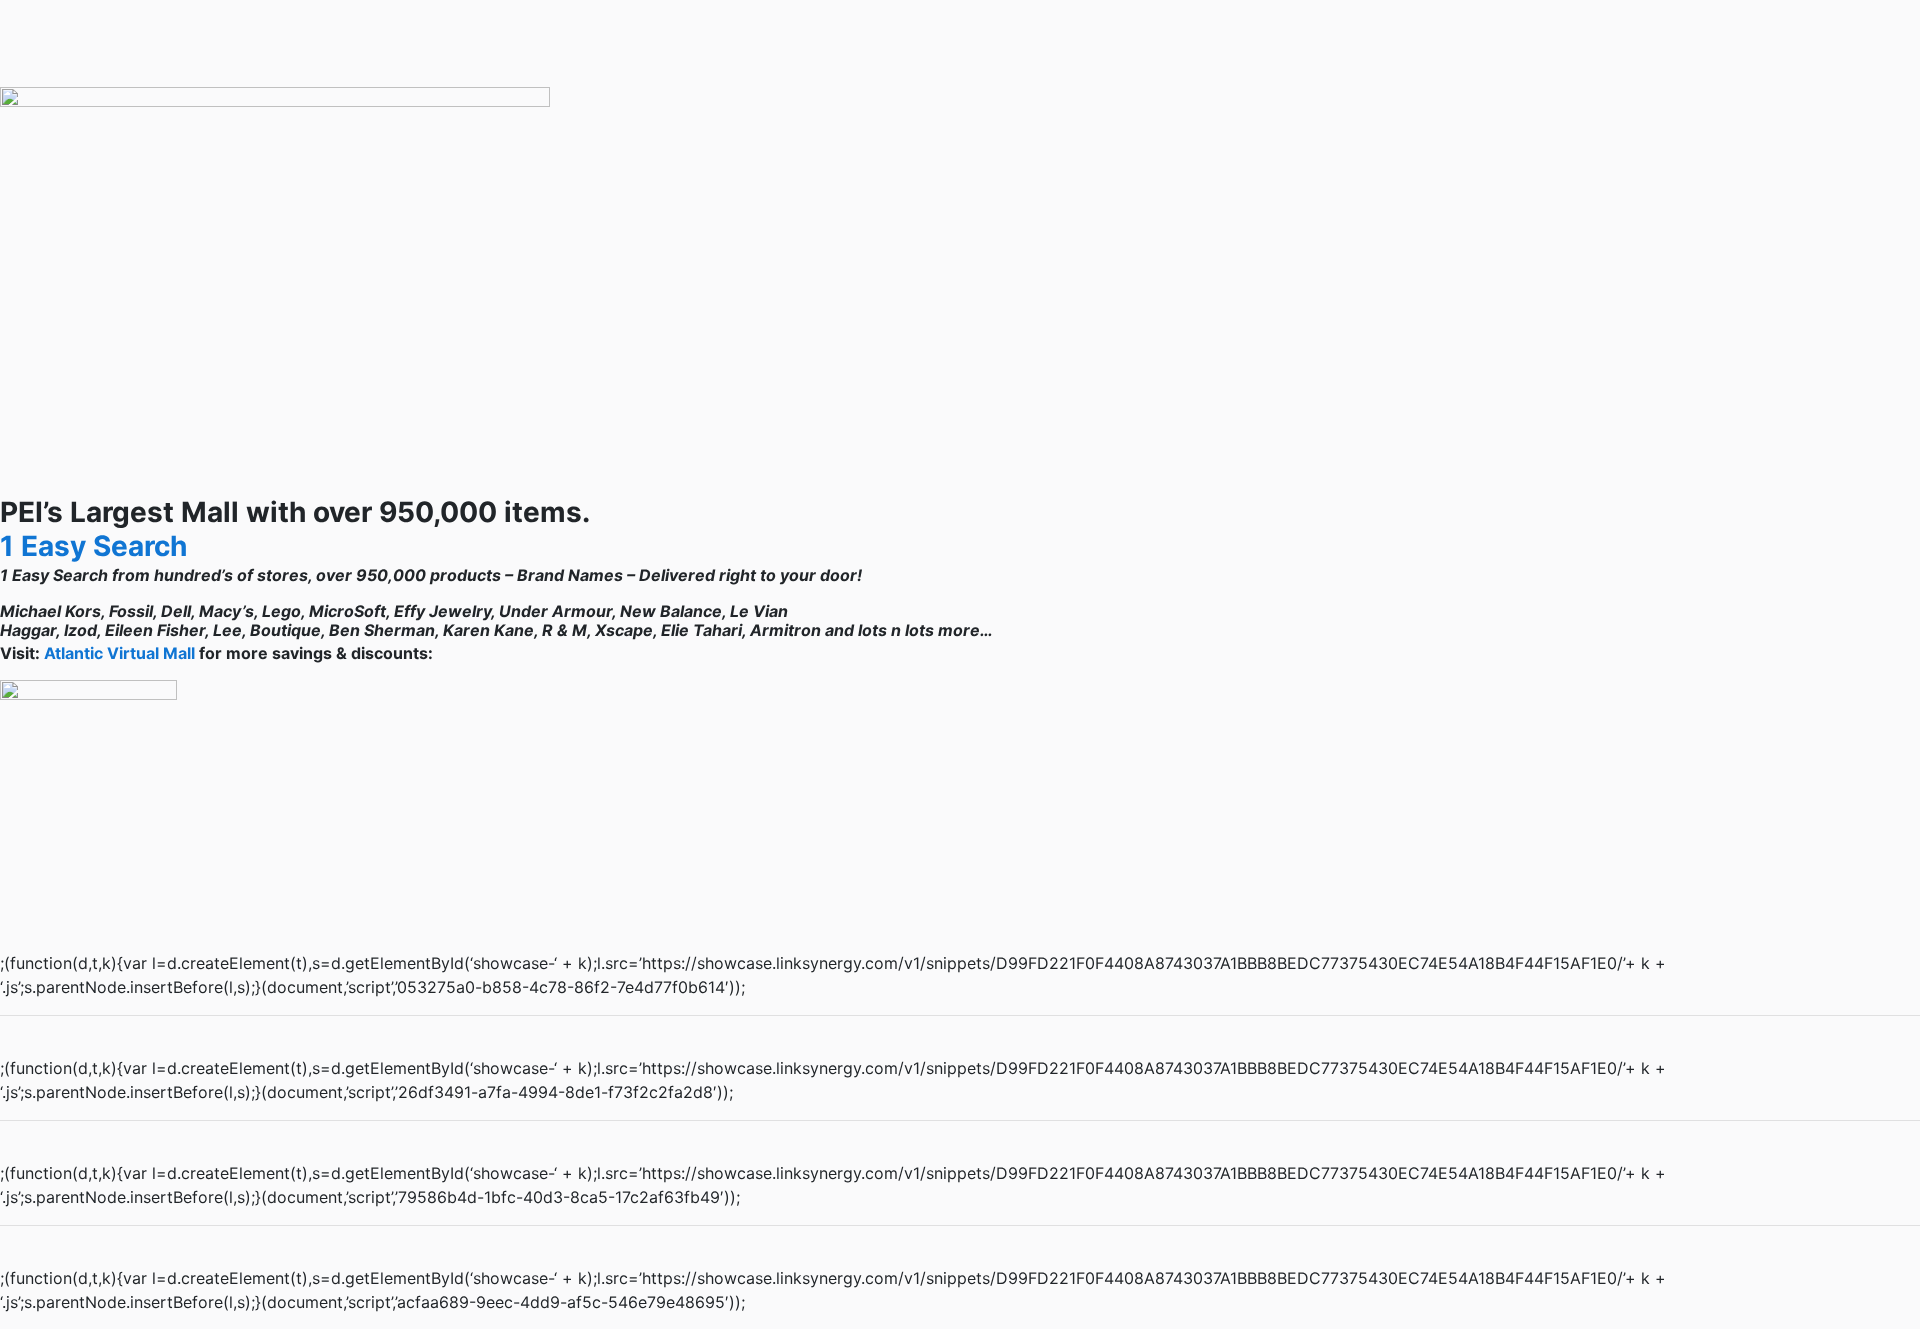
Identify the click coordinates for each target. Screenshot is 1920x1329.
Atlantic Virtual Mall (119, 653)
